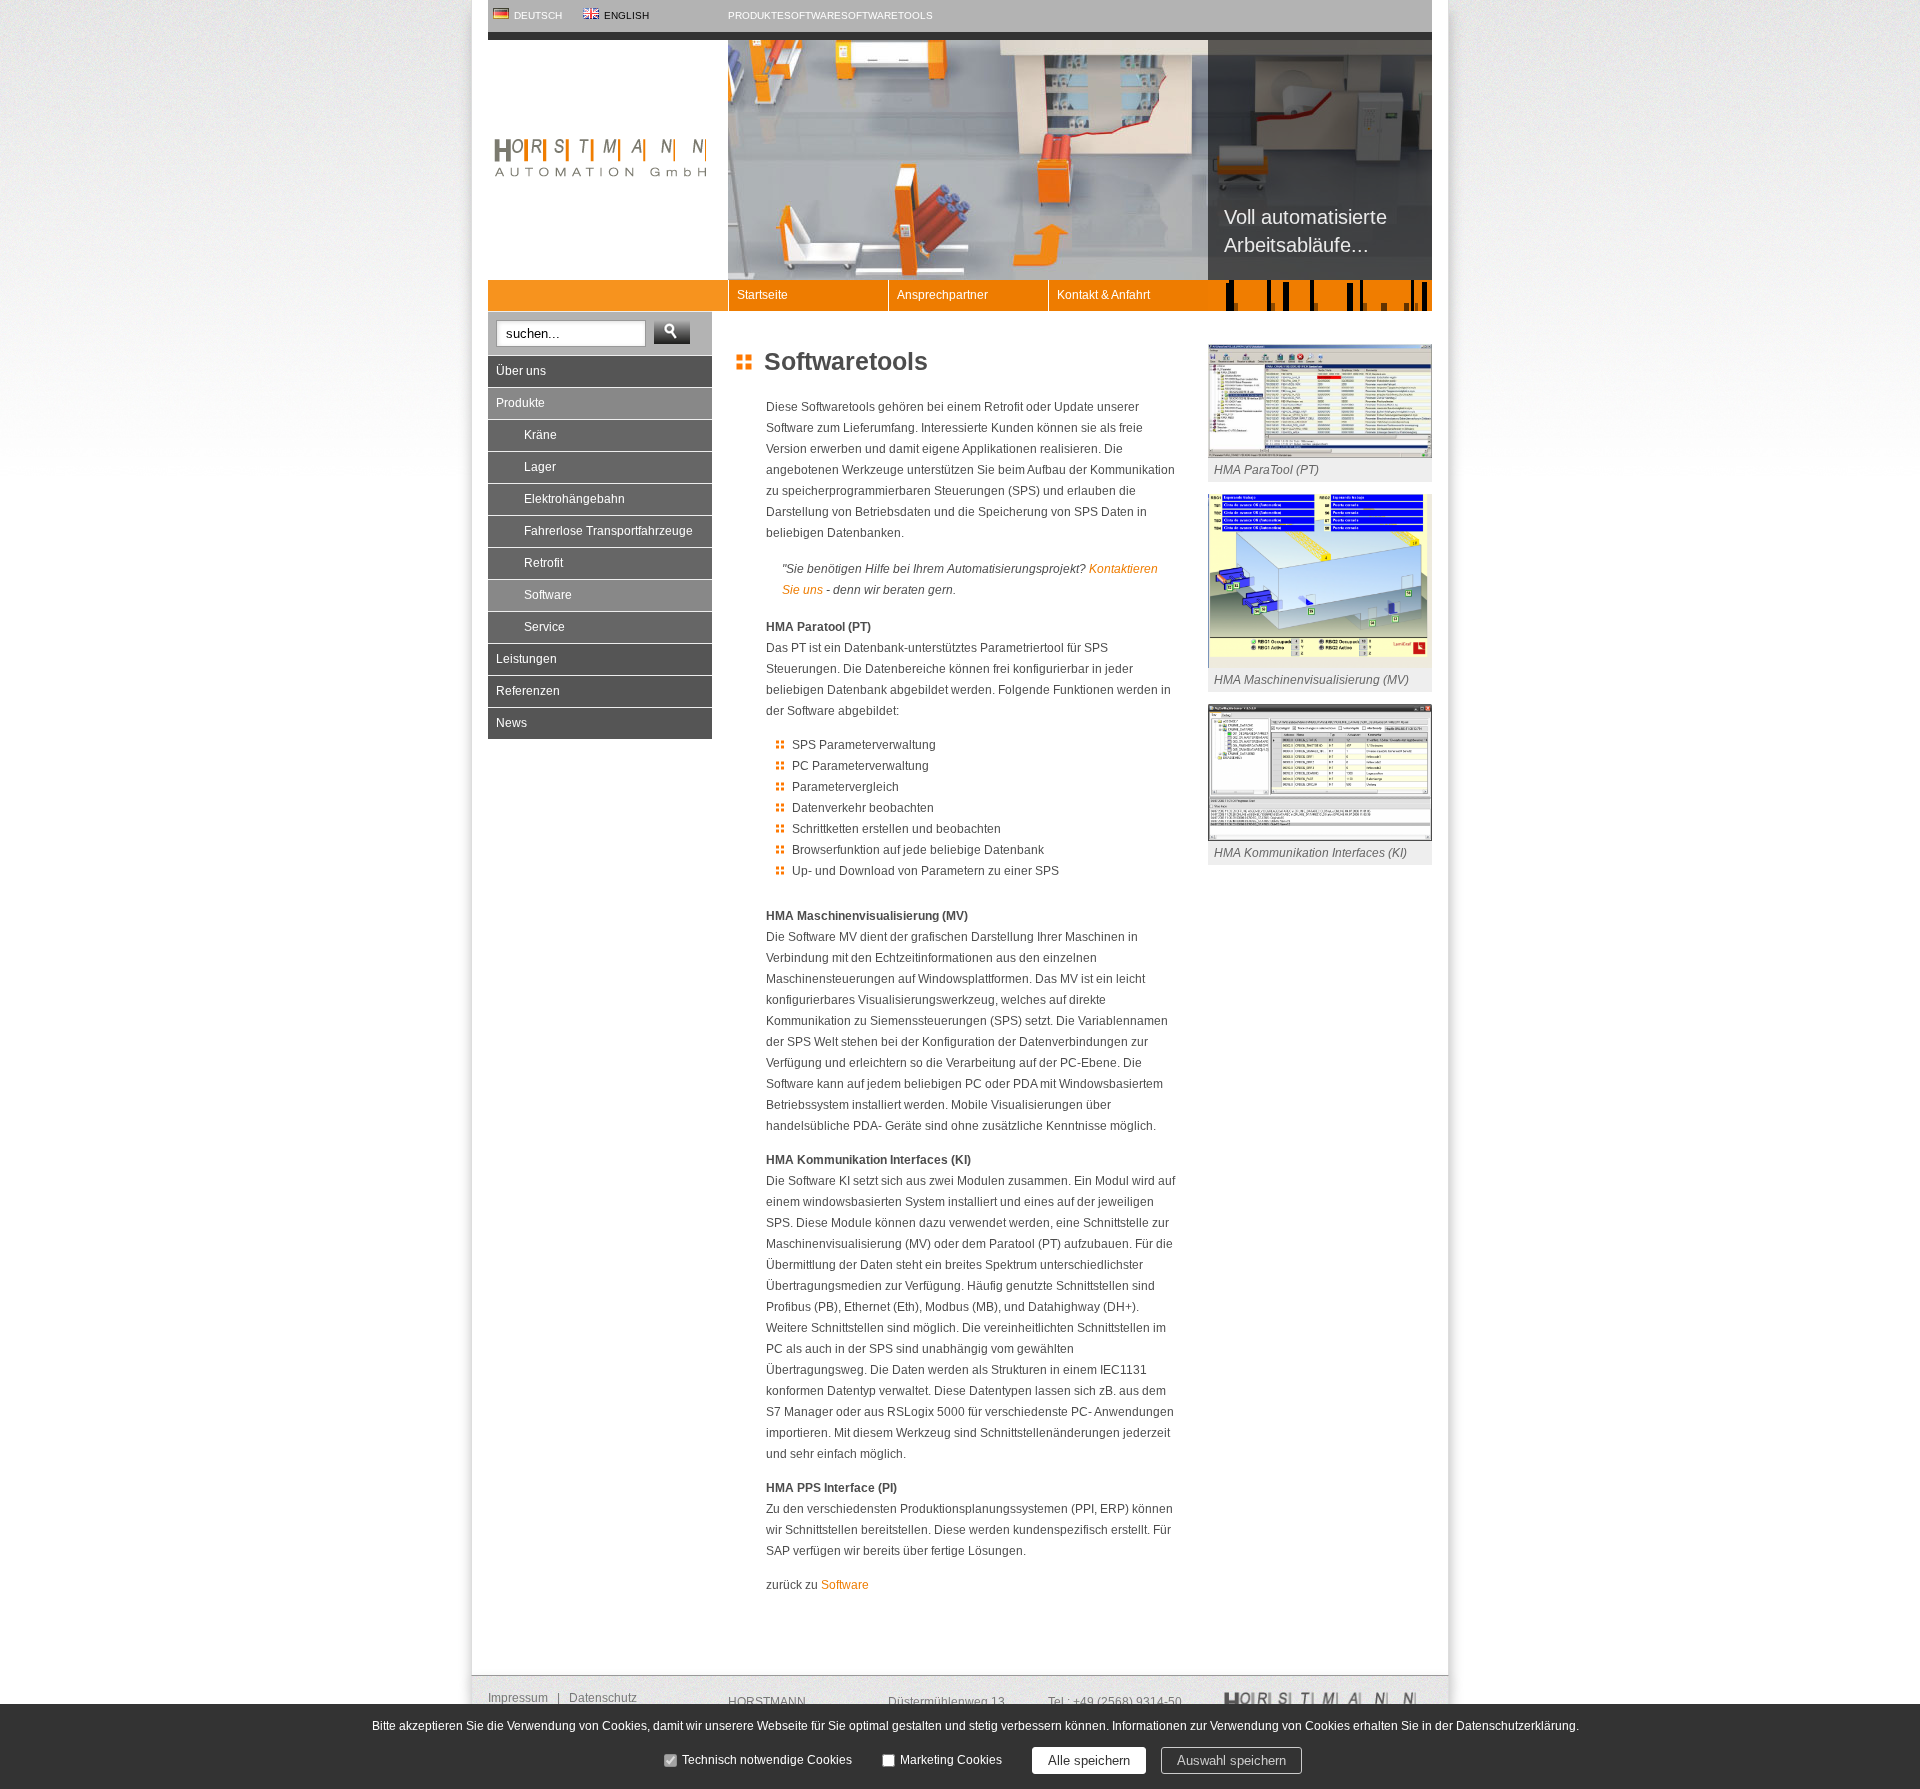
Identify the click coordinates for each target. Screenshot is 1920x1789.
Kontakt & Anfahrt (1103, 295)
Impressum (518, 1698)
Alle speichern (1089, 1760)
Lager (540, 467)
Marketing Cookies (951, 1760)
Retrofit (543, 563)
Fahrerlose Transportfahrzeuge (608, 531)
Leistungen (526, 659)
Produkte (756, 15)
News (511, 723)
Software (812, 15)
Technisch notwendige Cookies (767, 1760)
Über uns (521, 371)
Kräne (540, 435)
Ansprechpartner (942, 295)
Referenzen (528, 691)
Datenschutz (603, 1698)
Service (544, 627)
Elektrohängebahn (574, 499)
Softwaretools (887, 15)
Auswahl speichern (1231, 1760)
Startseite (762, 295)
